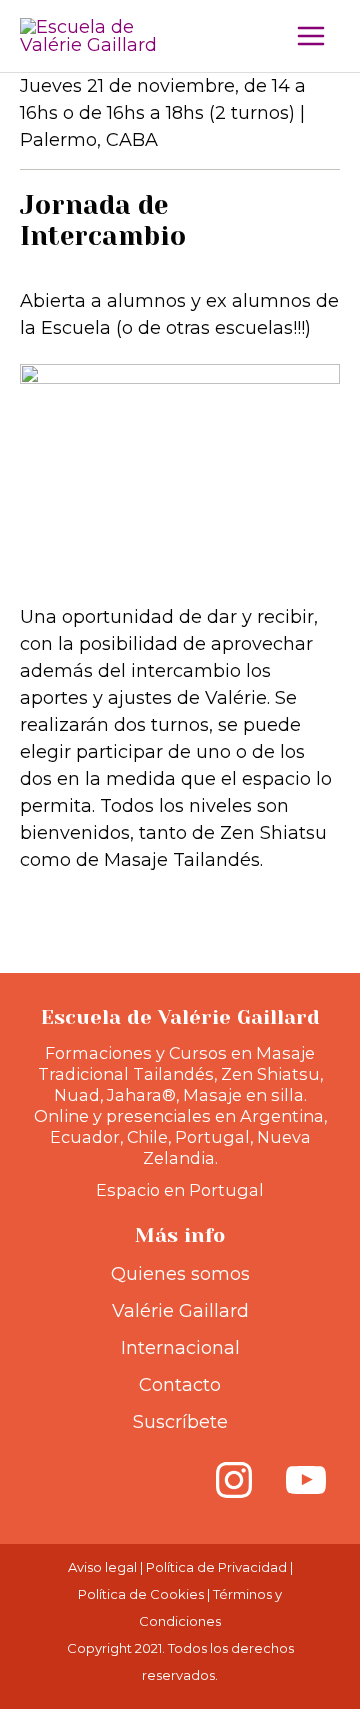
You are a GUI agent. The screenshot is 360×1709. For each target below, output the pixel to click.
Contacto (180, 1385)
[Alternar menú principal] (311, 35)
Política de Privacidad (216, 1567)
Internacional (180, 1348)
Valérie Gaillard (180, 1311)
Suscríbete (180, 1422)
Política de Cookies (141, 1594)
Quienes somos (180, 1274)
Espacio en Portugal (180, 1190)
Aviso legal (102, 1567)
